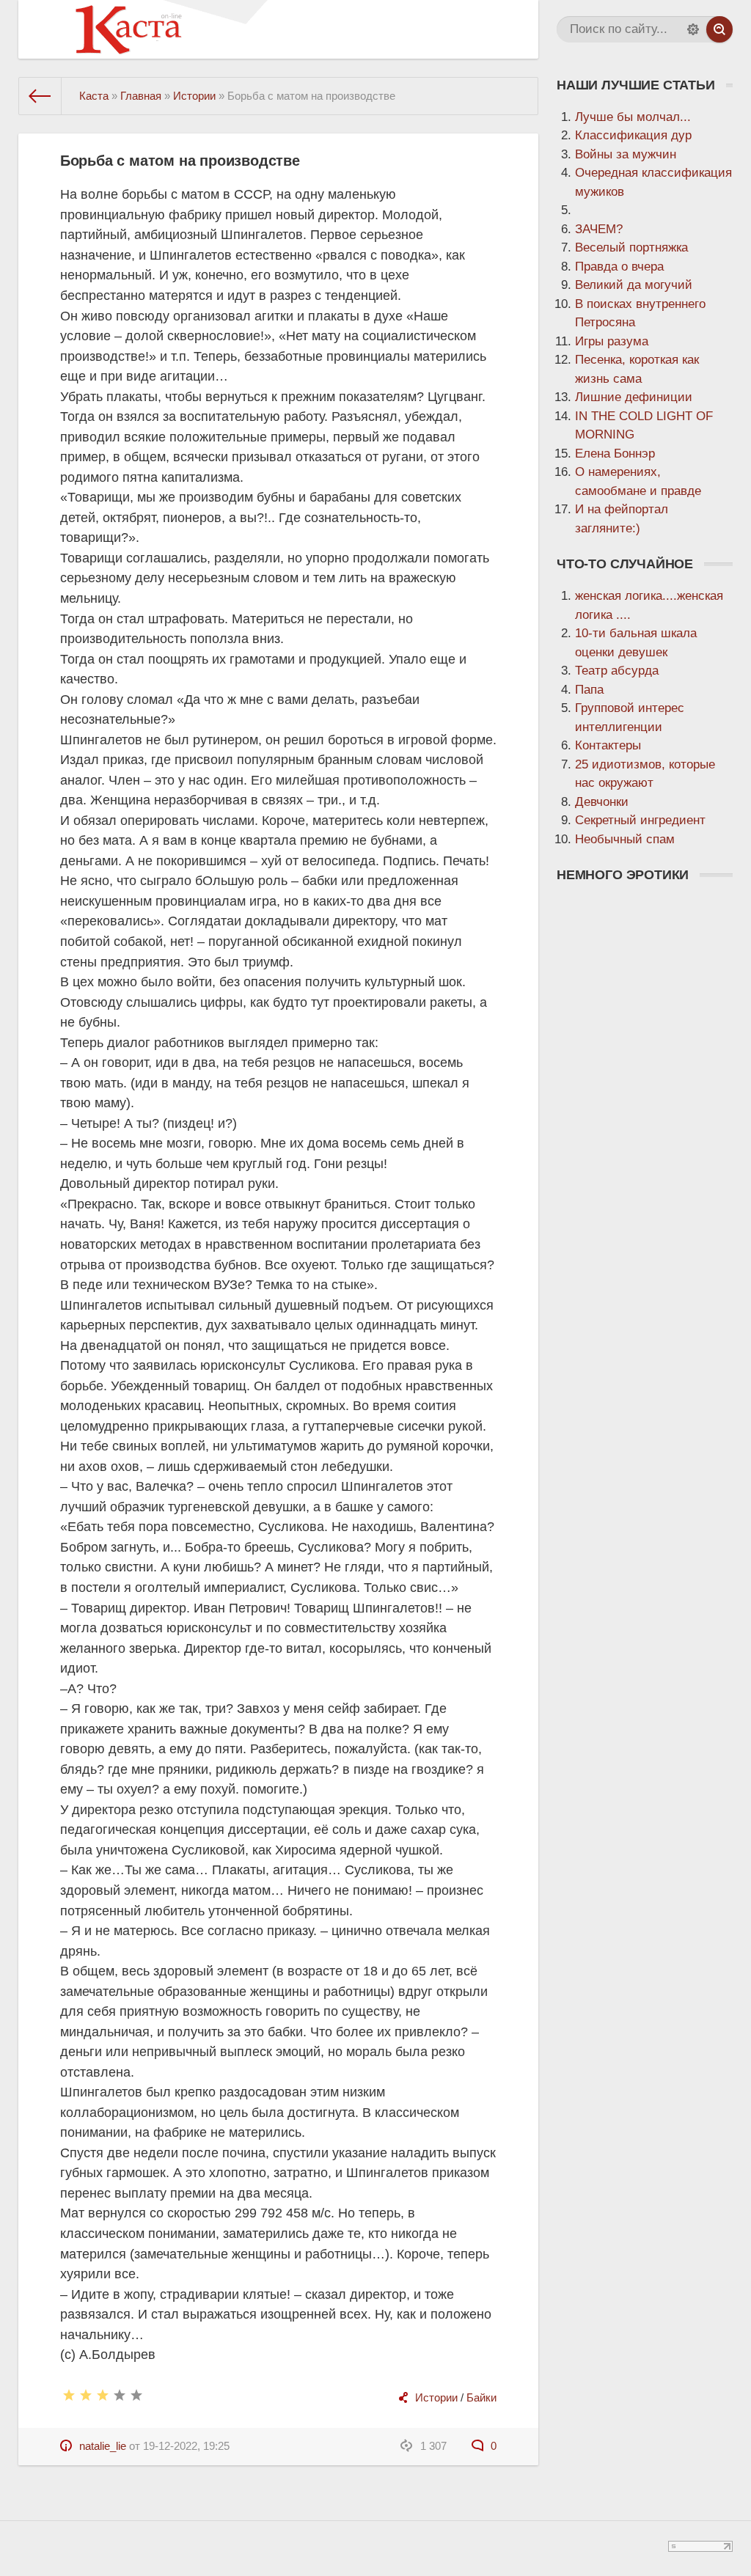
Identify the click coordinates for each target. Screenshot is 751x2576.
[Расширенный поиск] (693, 29)
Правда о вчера (619, 267)
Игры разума (612, 341)
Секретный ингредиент (640, 820)
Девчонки (602, 802)
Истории (436, 2397)
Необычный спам (625, 839)
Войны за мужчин (626, 154)
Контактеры (608, 745)
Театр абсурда (617, 671)
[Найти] (719, 29)
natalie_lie (103, 2446)
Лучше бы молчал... (633, 117)
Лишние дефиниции (634, 397)
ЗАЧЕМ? (599, 229)
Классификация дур (633, 135)
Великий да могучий (634, 285)
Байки (481, 2397)
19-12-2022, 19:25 (186, 2446)
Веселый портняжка (631, 247)
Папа (589, 690)
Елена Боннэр (615, 454)
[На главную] (40, 96)
